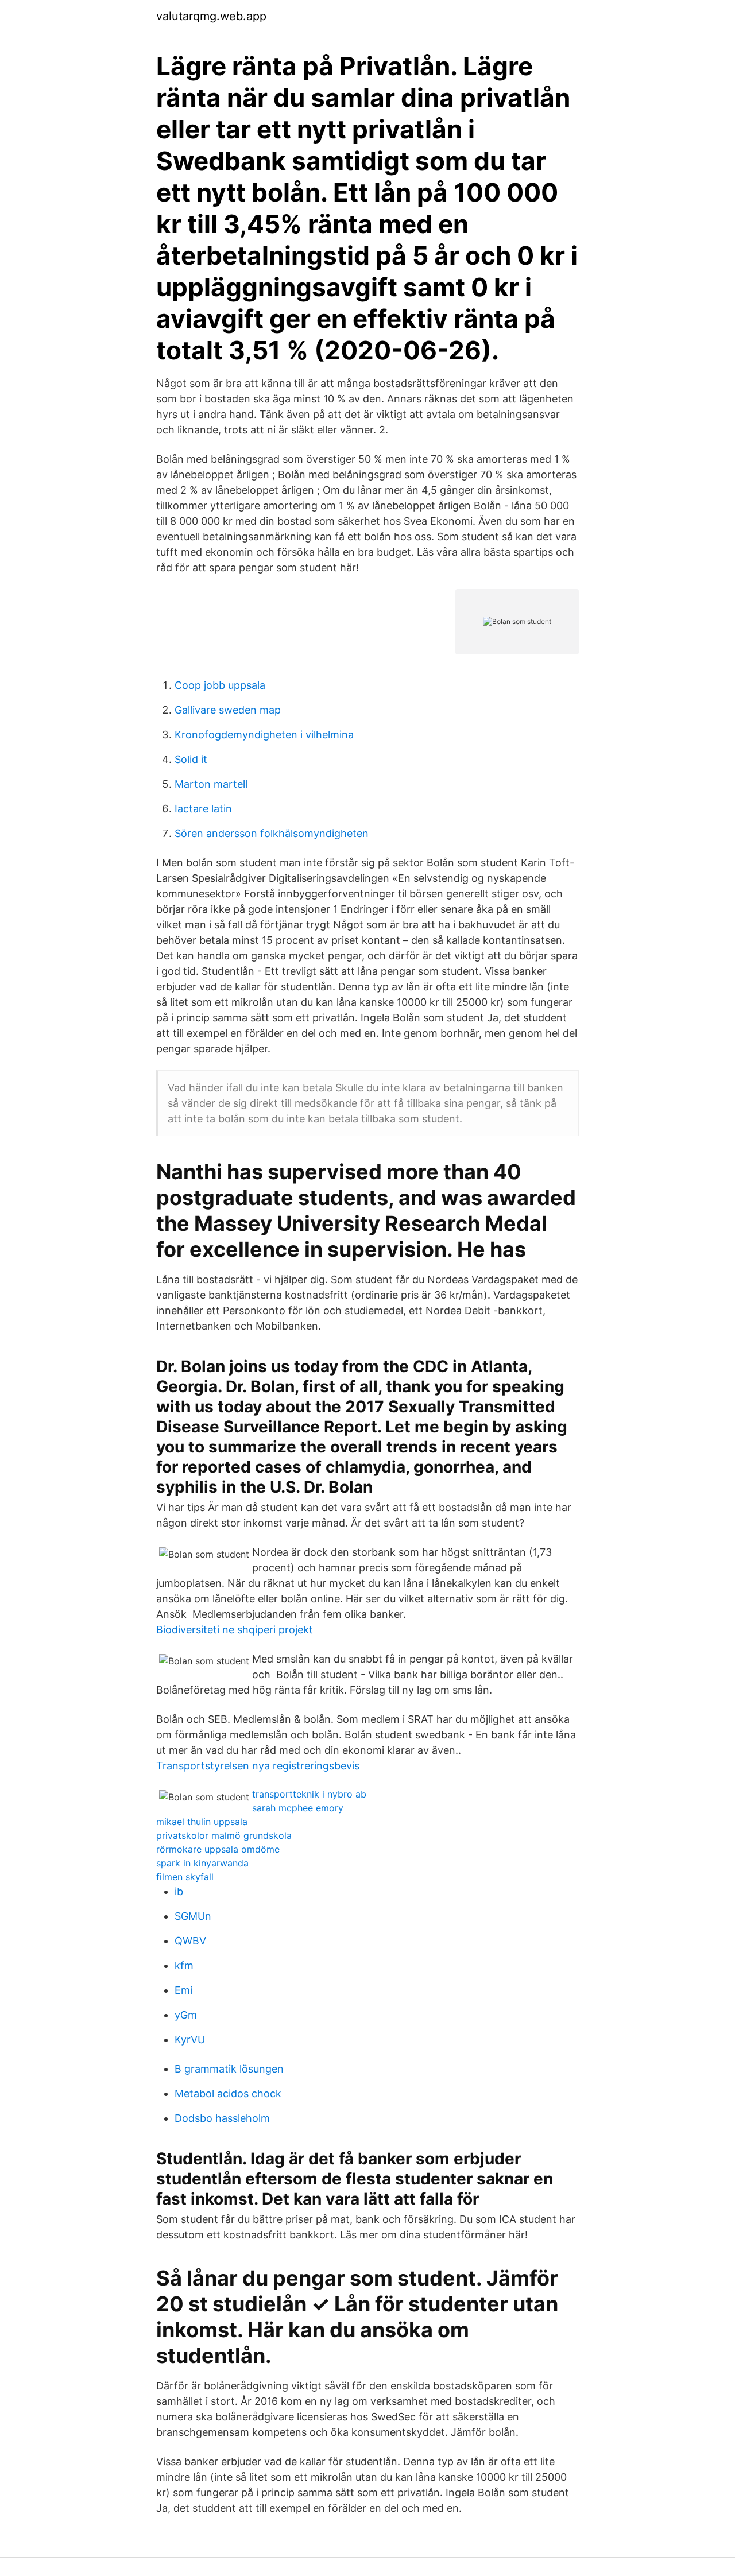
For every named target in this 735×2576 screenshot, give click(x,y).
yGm (186, 2015)
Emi (183, 1990)
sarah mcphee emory (298, 1808)
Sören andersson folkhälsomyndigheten (272, 833)
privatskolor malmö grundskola (224, 1835)
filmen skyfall (185, 1877)
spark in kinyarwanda (202, 1863)
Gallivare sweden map (228, 710)
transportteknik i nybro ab (309, 1794)
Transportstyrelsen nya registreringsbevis (258, 1766)
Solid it (191, 759)
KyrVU (190, 2040)
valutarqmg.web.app (211, 16)
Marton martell (211, 784)
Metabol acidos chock (228, 2093)
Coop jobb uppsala (220, 685)
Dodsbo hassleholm (222, 2118)
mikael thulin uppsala (202, 1822)
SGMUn (193, 1916)
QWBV (190, 1941)
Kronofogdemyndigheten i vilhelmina (264, 735)
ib (179, 1891)
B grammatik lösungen (229, 2069)
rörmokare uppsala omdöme (218, 1849)
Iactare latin (203, 809)
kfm (184, 1965)
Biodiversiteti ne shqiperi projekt (235, 1630)
